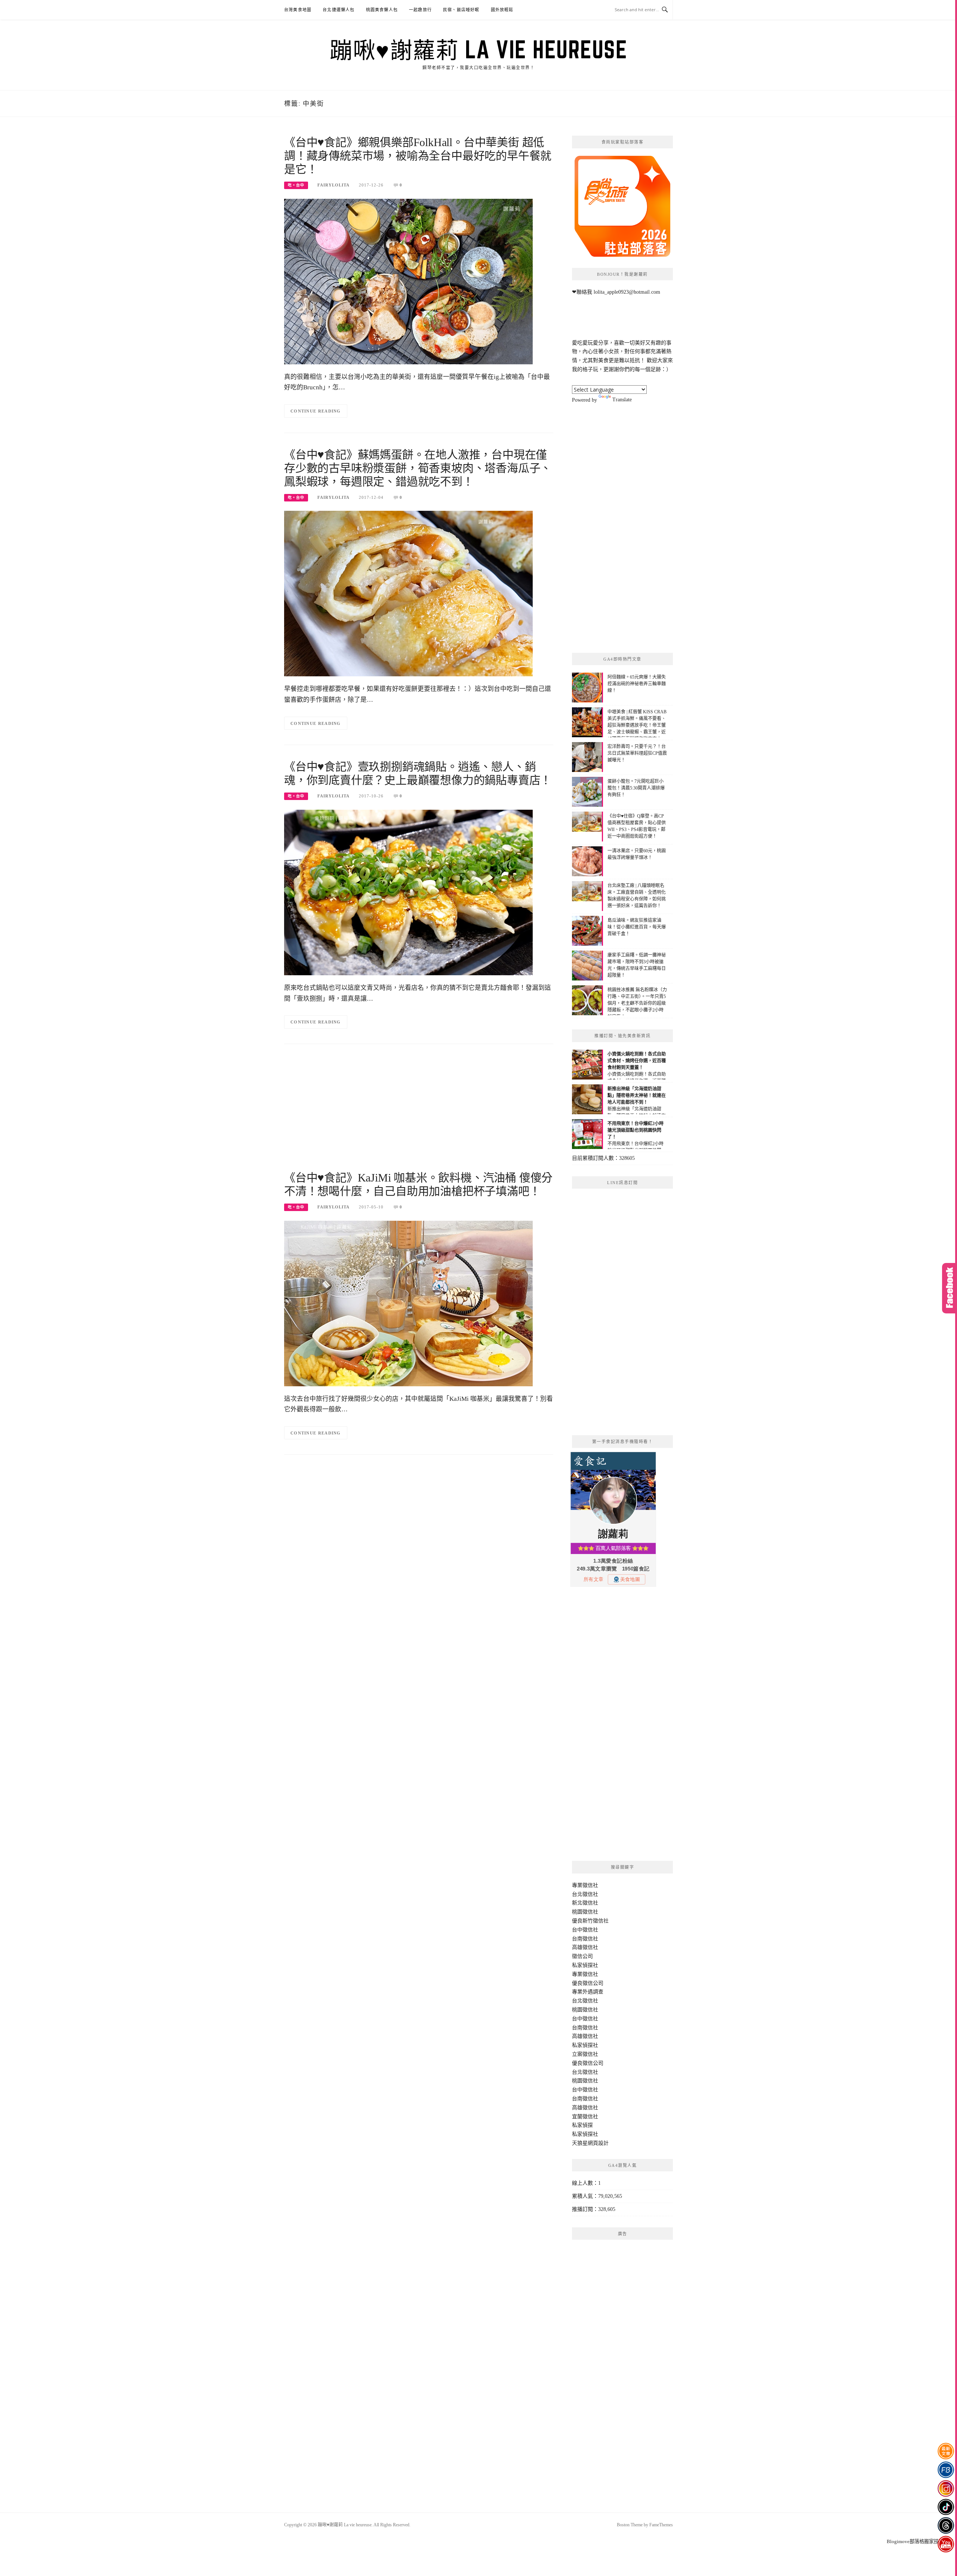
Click (950, 1288)
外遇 (588, 1992)
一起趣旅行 (420, 10)
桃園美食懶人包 (382, 10)
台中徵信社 (585, 1930)
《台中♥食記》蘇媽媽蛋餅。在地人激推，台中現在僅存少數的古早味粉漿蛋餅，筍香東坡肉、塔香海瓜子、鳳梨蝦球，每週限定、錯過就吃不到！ (418, 468)
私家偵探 (582, 2125)
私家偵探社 (585, 1965)
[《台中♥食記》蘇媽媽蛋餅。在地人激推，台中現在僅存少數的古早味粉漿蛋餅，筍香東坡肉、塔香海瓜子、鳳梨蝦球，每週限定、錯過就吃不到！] (408, 593)
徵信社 (590, 1885)
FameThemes (661, 2525)
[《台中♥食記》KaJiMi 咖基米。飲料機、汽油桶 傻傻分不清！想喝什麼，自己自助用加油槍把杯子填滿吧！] (408, 1303)
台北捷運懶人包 (339, 10)
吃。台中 (296, 185)
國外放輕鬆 (502, 10)
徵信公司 (582, 1956)
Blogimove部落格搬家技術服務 (920, 2541)
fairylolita (333, 185)
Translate (622, 400)
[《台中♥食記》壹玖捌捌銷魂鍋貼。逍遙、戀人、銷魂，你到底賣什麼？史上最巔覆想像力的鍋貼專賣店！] (408, 892)
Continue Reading (316, 411)
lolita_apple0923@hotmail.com (627, 292)
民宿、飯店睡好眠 (461, 10)
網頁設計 (598, 2143)
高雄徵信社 (585, 1947)
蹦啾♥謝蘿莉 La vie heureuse (478, 49)
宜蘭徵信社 (585, 2117)
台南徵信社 (585, 1939)
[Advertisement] (419, 1111)
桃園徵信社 (585, 1912)
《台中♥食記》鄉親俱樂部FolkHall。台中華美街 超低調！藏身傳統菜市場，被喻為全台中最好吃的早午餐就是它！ (418, 156)
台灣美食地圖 (298, 10)
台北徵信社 (585, 1894)
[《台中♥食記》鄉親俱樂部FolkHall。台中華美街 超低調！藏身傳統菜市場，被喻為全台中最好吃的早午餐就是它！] (408, 281)
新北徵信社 (585, 1903)
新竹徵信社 (596, 1921)
